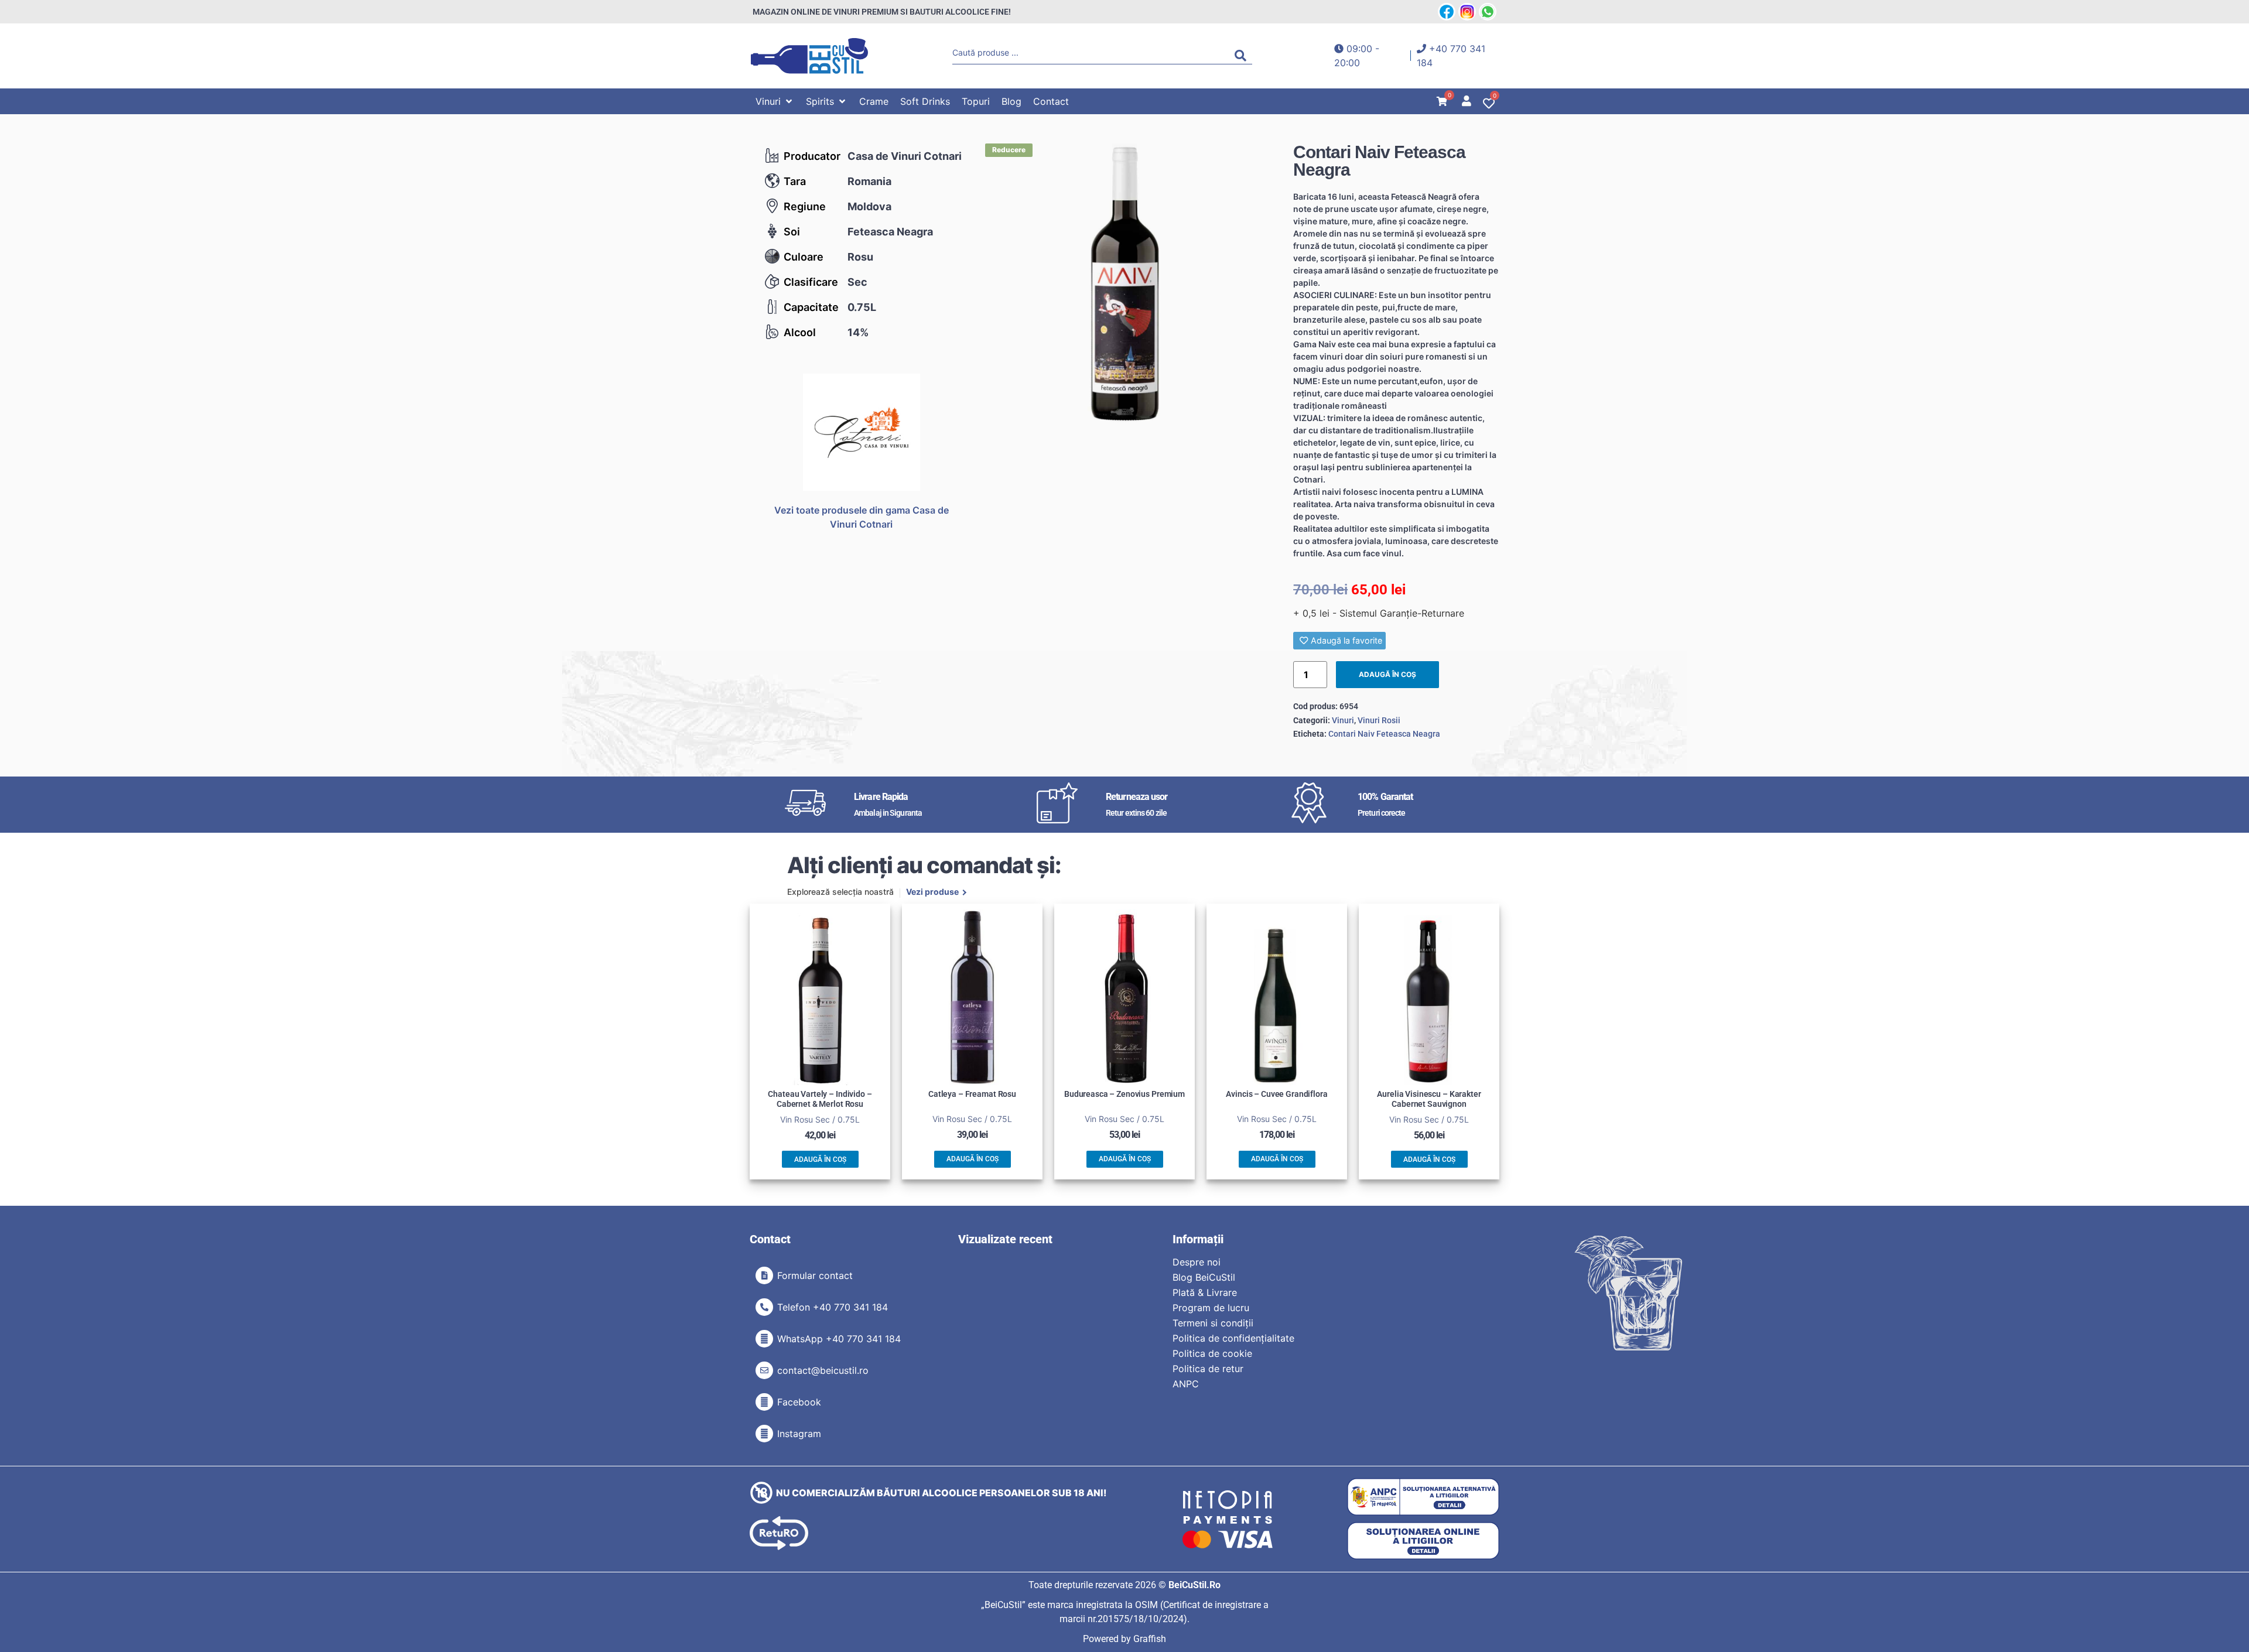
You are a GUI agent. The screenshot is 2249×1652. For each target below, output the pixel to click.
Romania (869, 181)
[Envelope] (764, 1370)
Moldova (869, 206)
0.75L (862, 307)
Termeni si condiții (1213, 1323)
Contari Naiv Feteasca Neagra (1384, 734)
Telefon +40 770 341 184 (833, 1307)
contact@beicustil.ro (823, 1370)
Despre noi (1197, 1262)
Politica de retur (1208, 1369)
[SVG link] (809, 56)
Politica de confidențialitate (1233, 1338)
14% (858, 332)
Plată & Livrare (1205, 1292)
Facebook (799, 1402)
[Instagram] (764, 1434)
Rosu (860, 257)
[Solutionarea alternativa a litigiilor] (1423, 1497)
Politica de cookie (1212, 1353)
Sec (857, 282)
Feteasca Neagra (890, 232)
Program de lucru (1211, 1308)
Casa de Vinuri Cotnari (905, 156)
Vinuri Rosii (1379, 720)
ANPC (1186, 1384)
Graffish (1150, 1639)
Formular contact (815, 1275)
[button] (775, 101)
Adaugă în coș (1387, 674)
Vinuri (1343, 720)
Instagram (799, 1434)
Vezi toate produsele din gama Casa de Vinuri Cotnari (862, 517)
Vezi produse (932, 892)
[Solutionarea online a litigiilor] (1423, 1541)
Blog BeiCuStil (1204, 1277)
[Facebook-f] (764, 1402)
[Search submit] (1243, 56)
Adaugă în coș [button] (820, 1160)
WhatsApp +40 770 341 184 (839, 1339)
